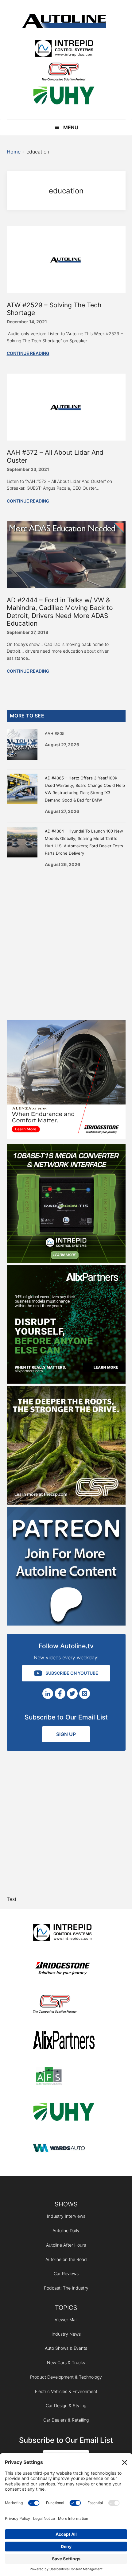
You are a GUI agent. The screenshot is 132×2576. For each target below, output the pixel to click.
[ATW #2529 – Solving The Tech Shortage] (66, 291)
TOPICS (66, 2308)
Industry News (66, 2334)
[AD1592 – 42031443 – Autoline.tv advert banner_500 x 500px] (66, 1382)
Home (14, 152)
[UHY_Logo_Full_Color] (64, 97)
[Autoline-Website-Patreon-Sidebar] (66, 1624)
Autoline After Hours (66, 2245)
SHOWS (66, 2204)
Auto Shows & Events (66, 2348)
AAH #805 (55, 733)
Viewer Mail (66, 2320)
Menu (71, 127)
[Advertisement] (66, 942)
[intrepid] (64, 49)
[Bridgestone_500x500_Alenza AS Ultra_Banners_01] (66, 1137)
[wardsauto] (64, 2149)
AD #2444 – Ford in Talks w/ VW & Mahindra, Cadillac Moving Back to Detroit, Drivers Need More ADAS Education (60, 612)
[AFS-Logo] (64, 2077)
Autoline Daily (66, 2230)
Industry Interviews (66, 2216)
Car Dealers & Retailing (66, 2420)
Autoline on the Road (66, 2259)
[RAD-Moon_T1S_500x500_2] (66, 1261)
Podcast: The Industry (66, 2288)
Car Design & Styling (66, 2405)
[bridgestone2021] (64, 1969)
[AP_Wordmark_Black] (64, 2041)
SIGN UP (66, 1734)
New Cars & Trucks (66, 2362)
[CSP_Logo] (64, 73)
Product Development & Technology (66, 2377)
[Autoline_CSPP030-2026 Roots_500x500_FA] (66, 1503)
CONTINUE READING (28, 353)
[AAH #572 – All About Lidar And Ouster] (66, 439)
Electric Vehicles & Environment (66, 2391)
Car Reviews (66, 2273)
